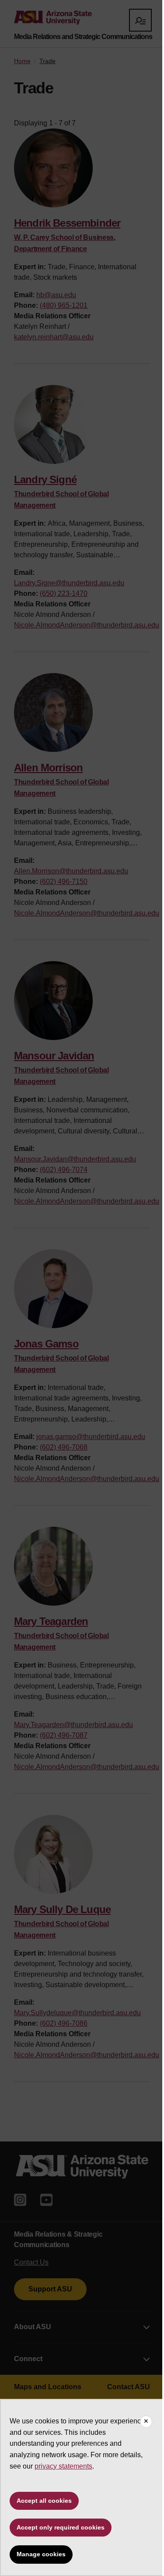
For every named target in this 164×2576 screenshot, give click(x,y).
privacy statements (63, 2466)
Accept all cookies (44, 2501)
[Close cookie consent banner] (146, 2422)
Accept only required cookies (61, 2527)
